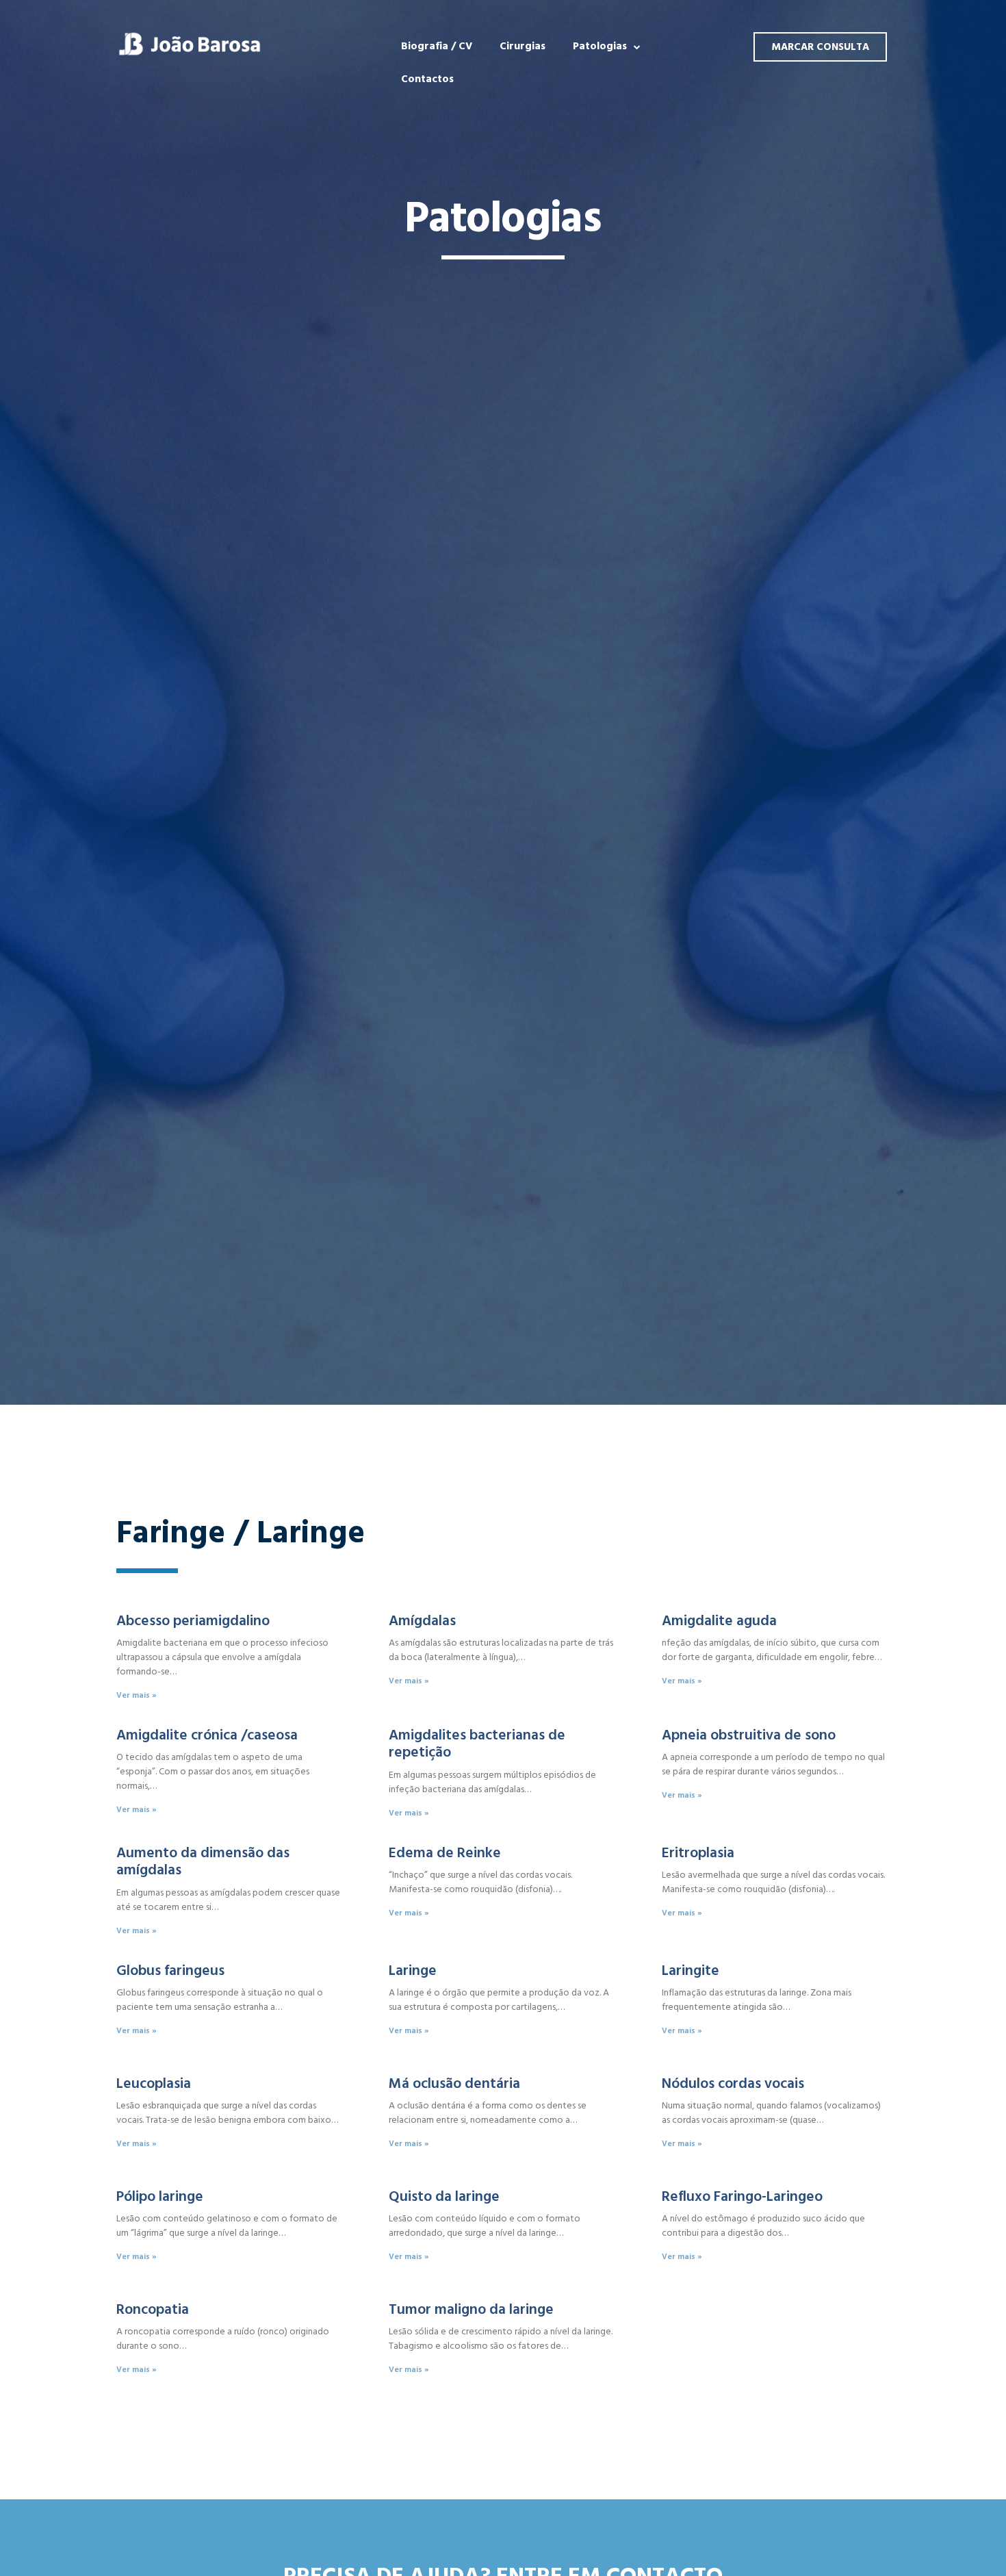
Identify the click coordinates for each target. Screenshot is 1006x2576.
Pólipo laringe (160, 2196)
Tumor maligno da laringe (471, 2309)
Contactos (427, 79)
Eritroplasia (698, 1853)
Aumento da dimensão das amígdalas (203, 1861)
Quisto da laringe (444, 2196)
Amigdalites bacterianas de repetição (477, 1744)
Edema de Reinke (445, 1853)
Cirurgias (523, 46)
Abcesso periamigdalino (193, 1621)
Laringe (413, 1971)
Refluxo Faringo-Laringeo (742, 2196)
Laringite (691, 1971)
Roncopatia (153, 2309)
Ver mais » (137, 1695)
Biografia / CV (437, 46)
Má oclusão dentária (454, 2083)
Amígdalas (422, 1621)
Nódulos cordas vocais (733, 2083)
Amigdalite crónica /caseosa (207, 1735)
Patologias (600, 46)
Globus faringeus (170, 1971)
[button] (820, 47)
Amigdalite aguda (719, 1621)
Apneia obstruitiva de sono (749, 1735)
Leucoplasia (154, 2083)
